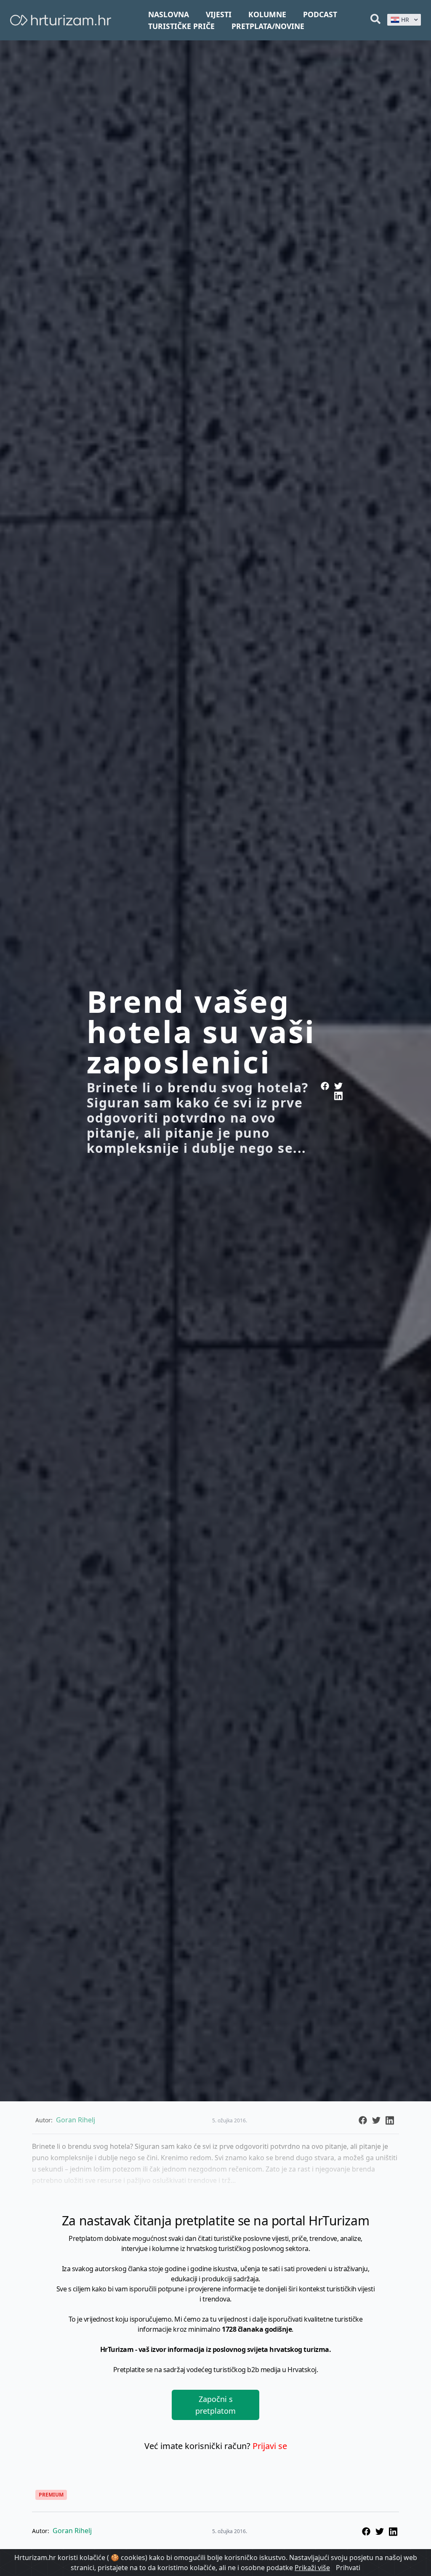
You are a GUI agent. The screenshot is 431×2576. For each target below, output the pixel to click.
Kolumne (267, 14)
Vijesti (219, 14)
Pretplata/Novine (268, 26)
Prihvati (348, 2568)
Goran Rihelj (72, 2531)
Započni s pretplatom (215, 2405)
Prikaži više (312, 2568)
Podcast (320, 14)
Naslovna (169, 14)
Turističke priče (181, 26)
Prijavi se (270, 2446)
